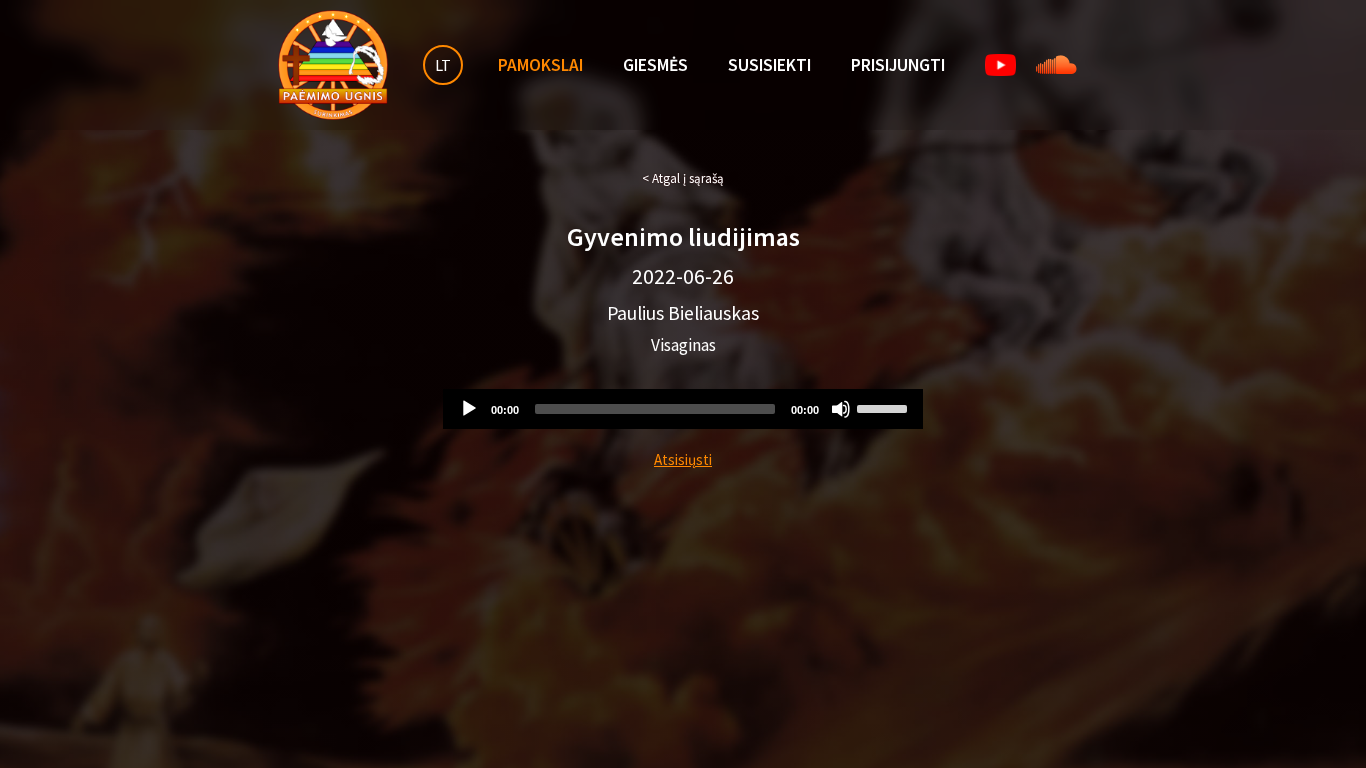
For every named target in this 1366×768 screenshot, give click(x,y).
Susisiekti (769, 65)
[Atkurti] (469, 409)
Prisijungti (898, 65)
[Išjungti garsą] (841, 409)
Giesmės (655, 65)
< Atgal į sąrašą (683, 178)
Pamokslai (540, 65)
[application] (683, 409)
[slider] (885, 407)
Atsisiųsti (683, 459)
